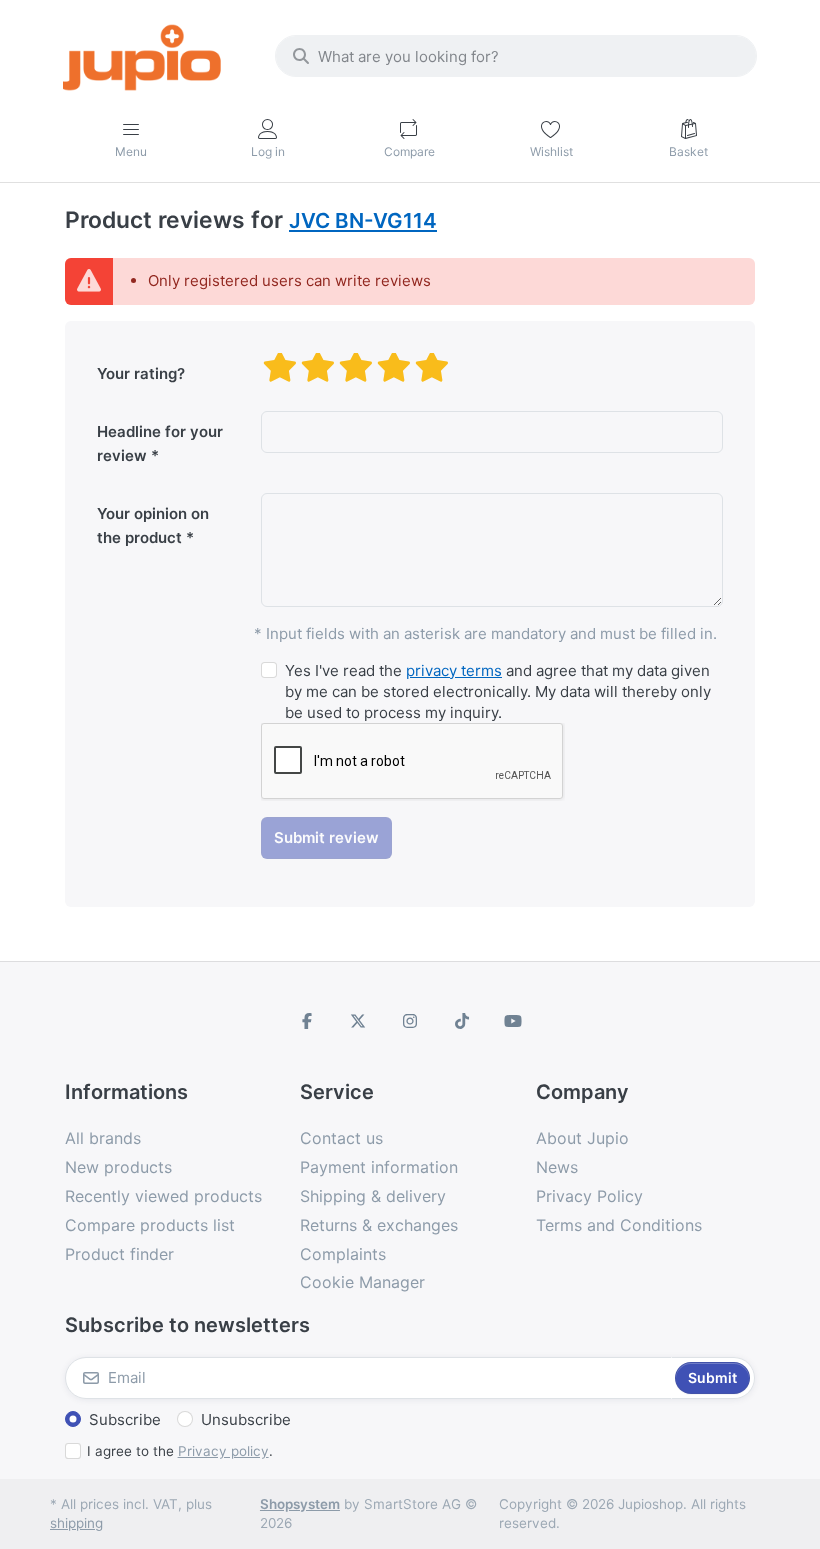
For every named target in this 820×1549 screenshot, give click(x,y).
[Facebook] (307, 1021)
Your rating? (141, 373)
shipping (76, 1523)
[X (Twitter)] (359, 1021)
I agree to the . (180, 1451)
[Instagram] (410, 1021)
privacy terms (454, 670)
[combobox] (516, 56)
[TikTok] (462, 1021)
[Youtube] (513, 1021)
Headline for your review (160, 443)
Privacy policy (223, 1451)
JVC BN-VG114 (363, 220)
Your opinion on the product (153, 525)
